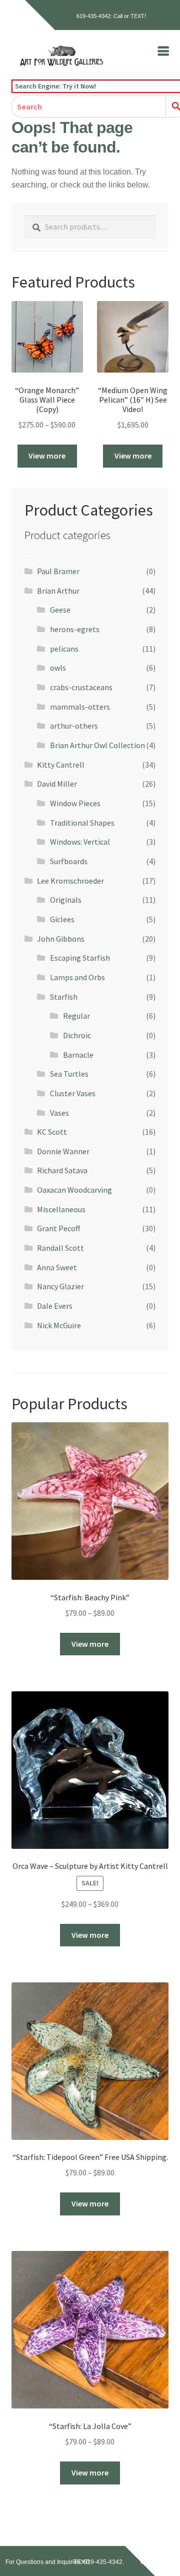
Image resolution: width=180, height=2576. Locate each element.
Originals (66, 900)
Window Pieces (75, 803)
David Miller (57, 784)
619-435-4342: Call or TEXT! (111, 16)
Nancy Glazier (60, 1286)
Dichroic (77, 1035)
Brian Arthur (58, 591)
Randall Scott (60, 1248)
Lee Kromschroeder (70, 881)
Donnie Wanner (63, 1151)
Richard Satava (62, 1170)
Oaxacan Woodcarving (74, 1190)
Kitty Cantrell (61, 765)
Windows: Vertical (80, 842)
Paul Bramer (58, 571)
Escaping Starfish (80, 958)
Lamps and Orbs (77, 977)
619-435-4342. (104, 2562)
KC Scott (52, 1132)
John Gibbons (61, 939)
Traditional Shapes (82, 823)
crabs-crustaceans (81, 687)
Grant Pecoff (58, 1228)
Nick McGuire (59, 1325)
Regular (76, 1016)
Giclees (62, 919)
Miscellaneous (61, 1209)
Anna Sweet (57, 1267)
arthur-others (74, 726)
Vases (59, 1113)
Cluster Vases (73, 1093)
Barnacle (78, 1055)
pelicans (64, 649)
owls (58, 668)
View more (47, 456)
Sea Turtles (69, 1074)
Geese (60, 610)
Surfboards (69, 861)
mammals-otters (80, 707)
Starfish (64, 997)
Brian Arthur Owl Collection (97, 745)
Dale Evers (55, 1306)
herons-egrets (75, 629)
